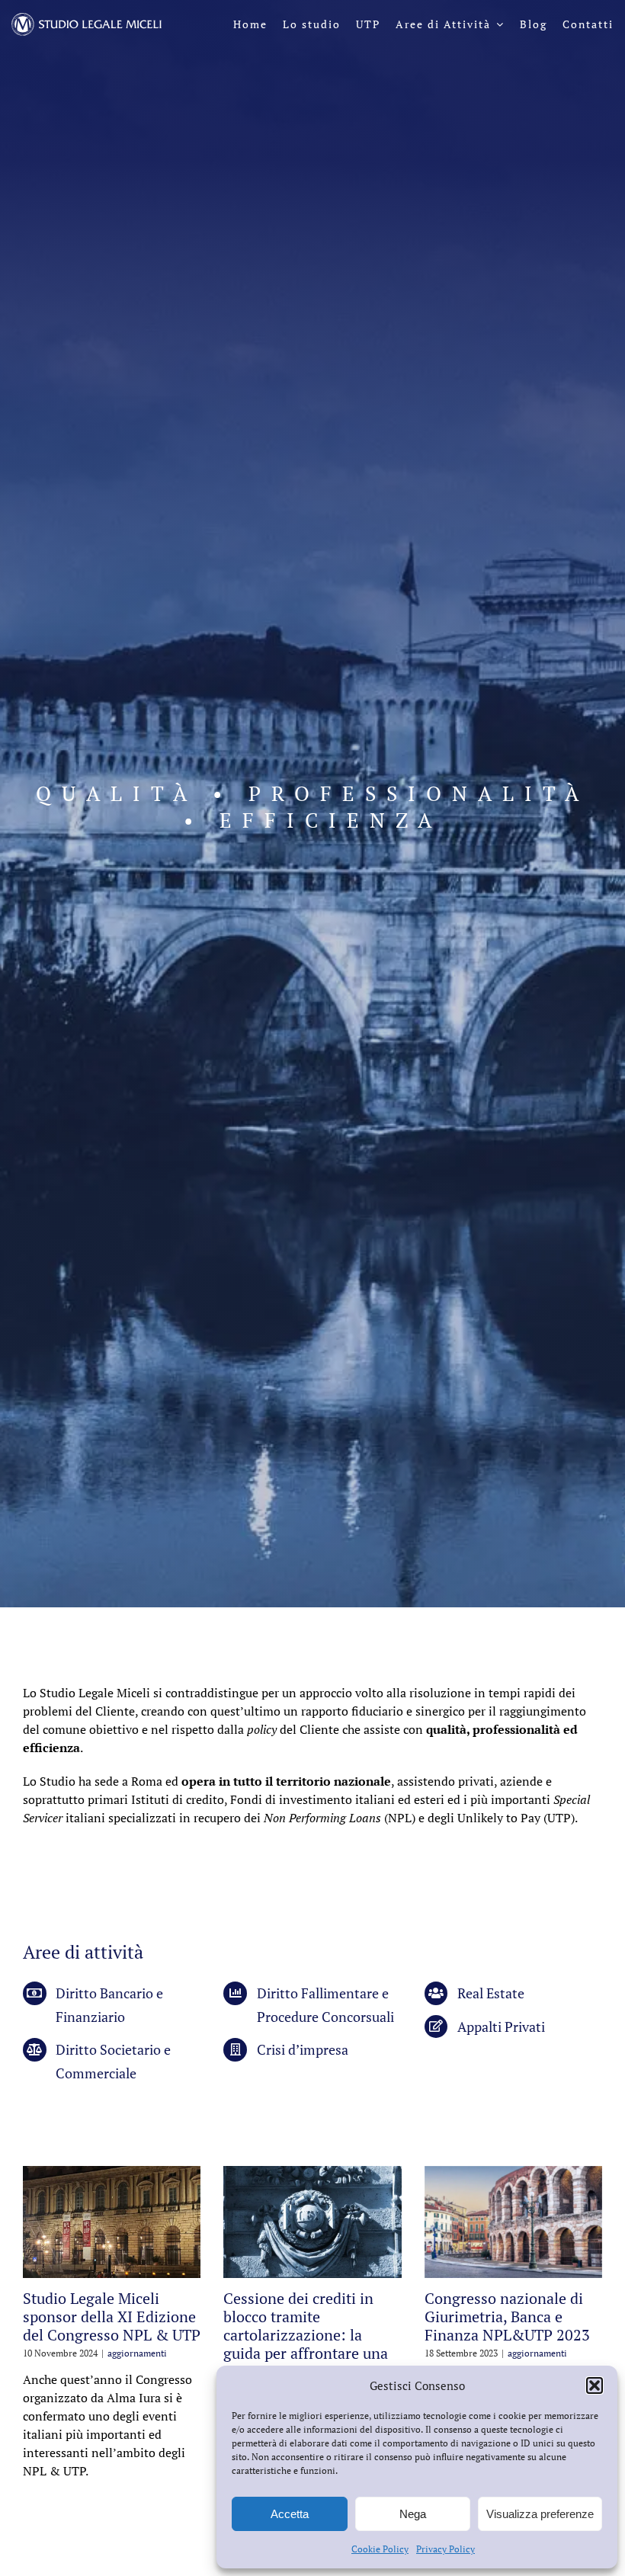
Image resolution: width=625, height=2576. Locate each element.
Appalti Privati (501, 2027)
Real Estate (491, 1993)
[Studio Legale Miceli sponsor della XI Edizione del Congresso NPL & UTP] (112, 2222)
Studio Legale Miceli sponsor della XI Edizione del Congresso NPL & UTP (112, 2316)
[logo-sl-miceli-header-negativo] (87, 19)
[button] (595, 2385)
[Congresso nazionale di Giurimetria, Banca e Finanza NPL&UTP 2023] (513, 2222)
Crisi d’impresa (303, 2049)
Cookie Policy (380, 2549)
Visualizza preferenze (540, 2514)
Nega (413, 2514)
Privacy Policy (446, 2549)
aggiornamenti (137, 2353)
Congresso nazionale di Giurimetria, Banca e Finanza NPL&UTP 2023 (507, 2316)
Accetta (290, 2514)
